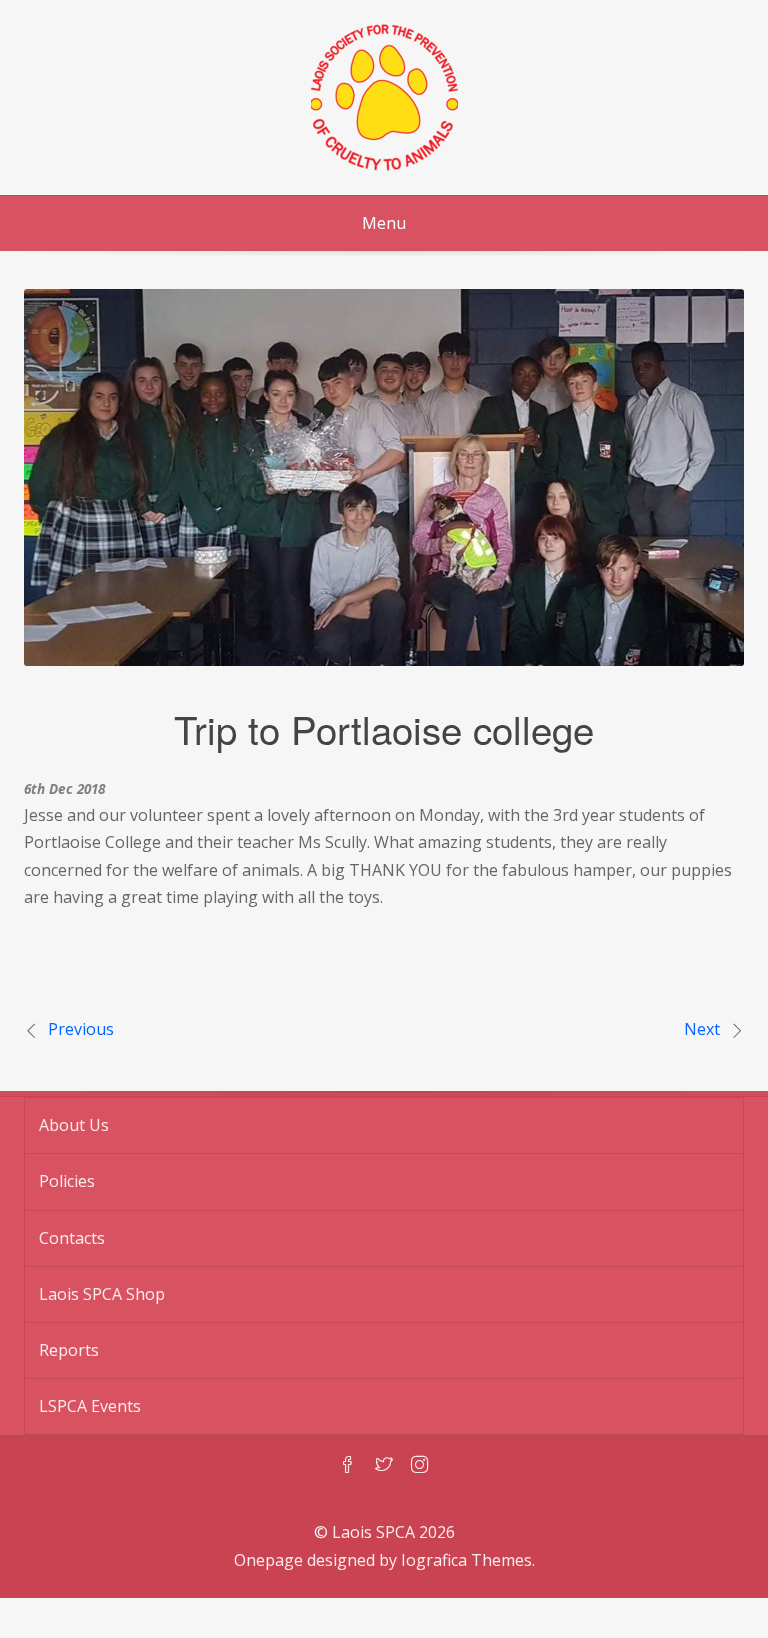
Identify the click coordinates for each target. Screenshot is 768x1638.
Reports (69, 1350)
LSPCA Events (90, 1406)
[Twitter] (384, 1466)
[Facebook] (348, 1466)
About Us (74, 1125)
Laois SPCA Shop (102, 1294)
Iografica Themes (466, 1560)
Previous (81, 1029)
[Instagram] (420, 1466)
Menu (384, 223)
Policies (67, 1181)
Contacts (72, 1238)
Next (702, 1029)
